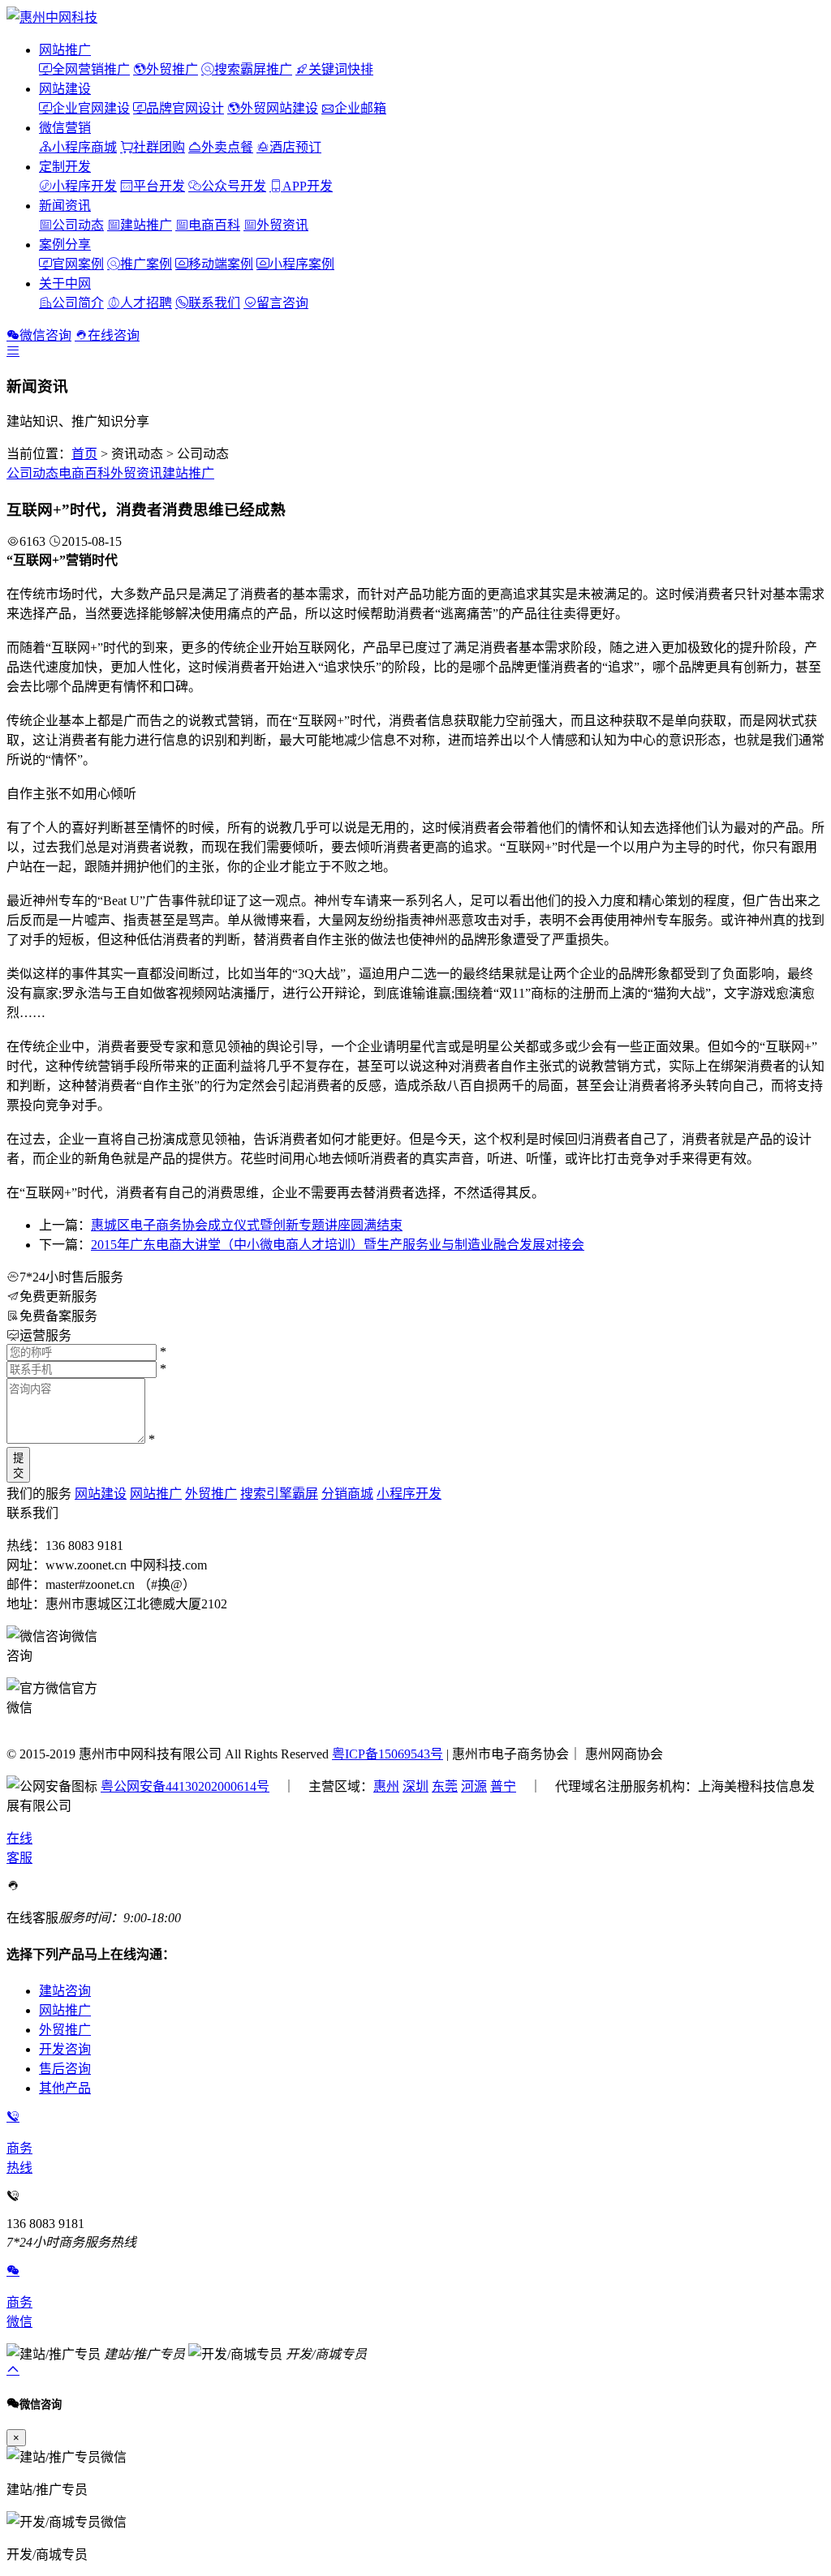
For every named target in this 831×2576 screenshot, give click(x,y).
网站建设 (65, 89)
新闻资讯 (65, 206)
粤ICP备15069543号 (388, 1754)
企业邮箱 (360, 108)
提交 (18, 1466)
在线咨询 (114, 335)
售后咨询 (65, 2069)
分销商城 (347, 1494)
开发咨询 (65, 2049)
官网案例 (78, 264)
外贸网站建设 (279, 108)
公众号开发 (234, 186)
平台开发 (159, 186)
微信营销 (65, 128)
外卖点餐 (227, 147)
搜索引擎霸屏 (279, 1494)
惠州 (386, 1786)
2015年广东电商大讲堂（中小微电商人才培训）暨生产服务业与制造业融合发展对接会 (338, 1245)
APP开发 (308, 186)
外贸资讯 (282, 225)
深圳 (415, 1786)
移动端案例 (221, 264)
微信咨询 (45, 335)
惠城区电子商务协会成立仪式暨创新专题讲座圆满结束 (247, 1225)
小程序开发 (84, 186)
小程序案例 (302, 264)
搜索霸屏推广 (253, 69)
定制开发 (65, 167)
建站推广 (146, 225)
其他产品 (65, 2088)
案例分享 (65, 245)
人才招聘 (146, 303)
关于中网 (65, 283)
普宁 (503, 1786)
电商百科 (214, 225)
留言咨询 (282, 303)
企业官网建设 (91, 108)
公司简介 (78, 303)
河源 (474, 1786)
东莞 (445, 1786)
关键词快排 (341, 69)
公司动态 (78, 225)
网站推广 (65, 50)
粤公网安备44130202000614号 (185, 1786)
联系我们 (214, 303)
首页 (84, 454)
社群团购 (159, 147)
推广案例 (146, 264)
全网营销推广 (91, 69)
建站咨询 (65, 1991)
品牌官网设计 (185, 108)
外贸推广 (172, 69)
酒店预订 (295, 147)
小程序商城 (84, 147)
